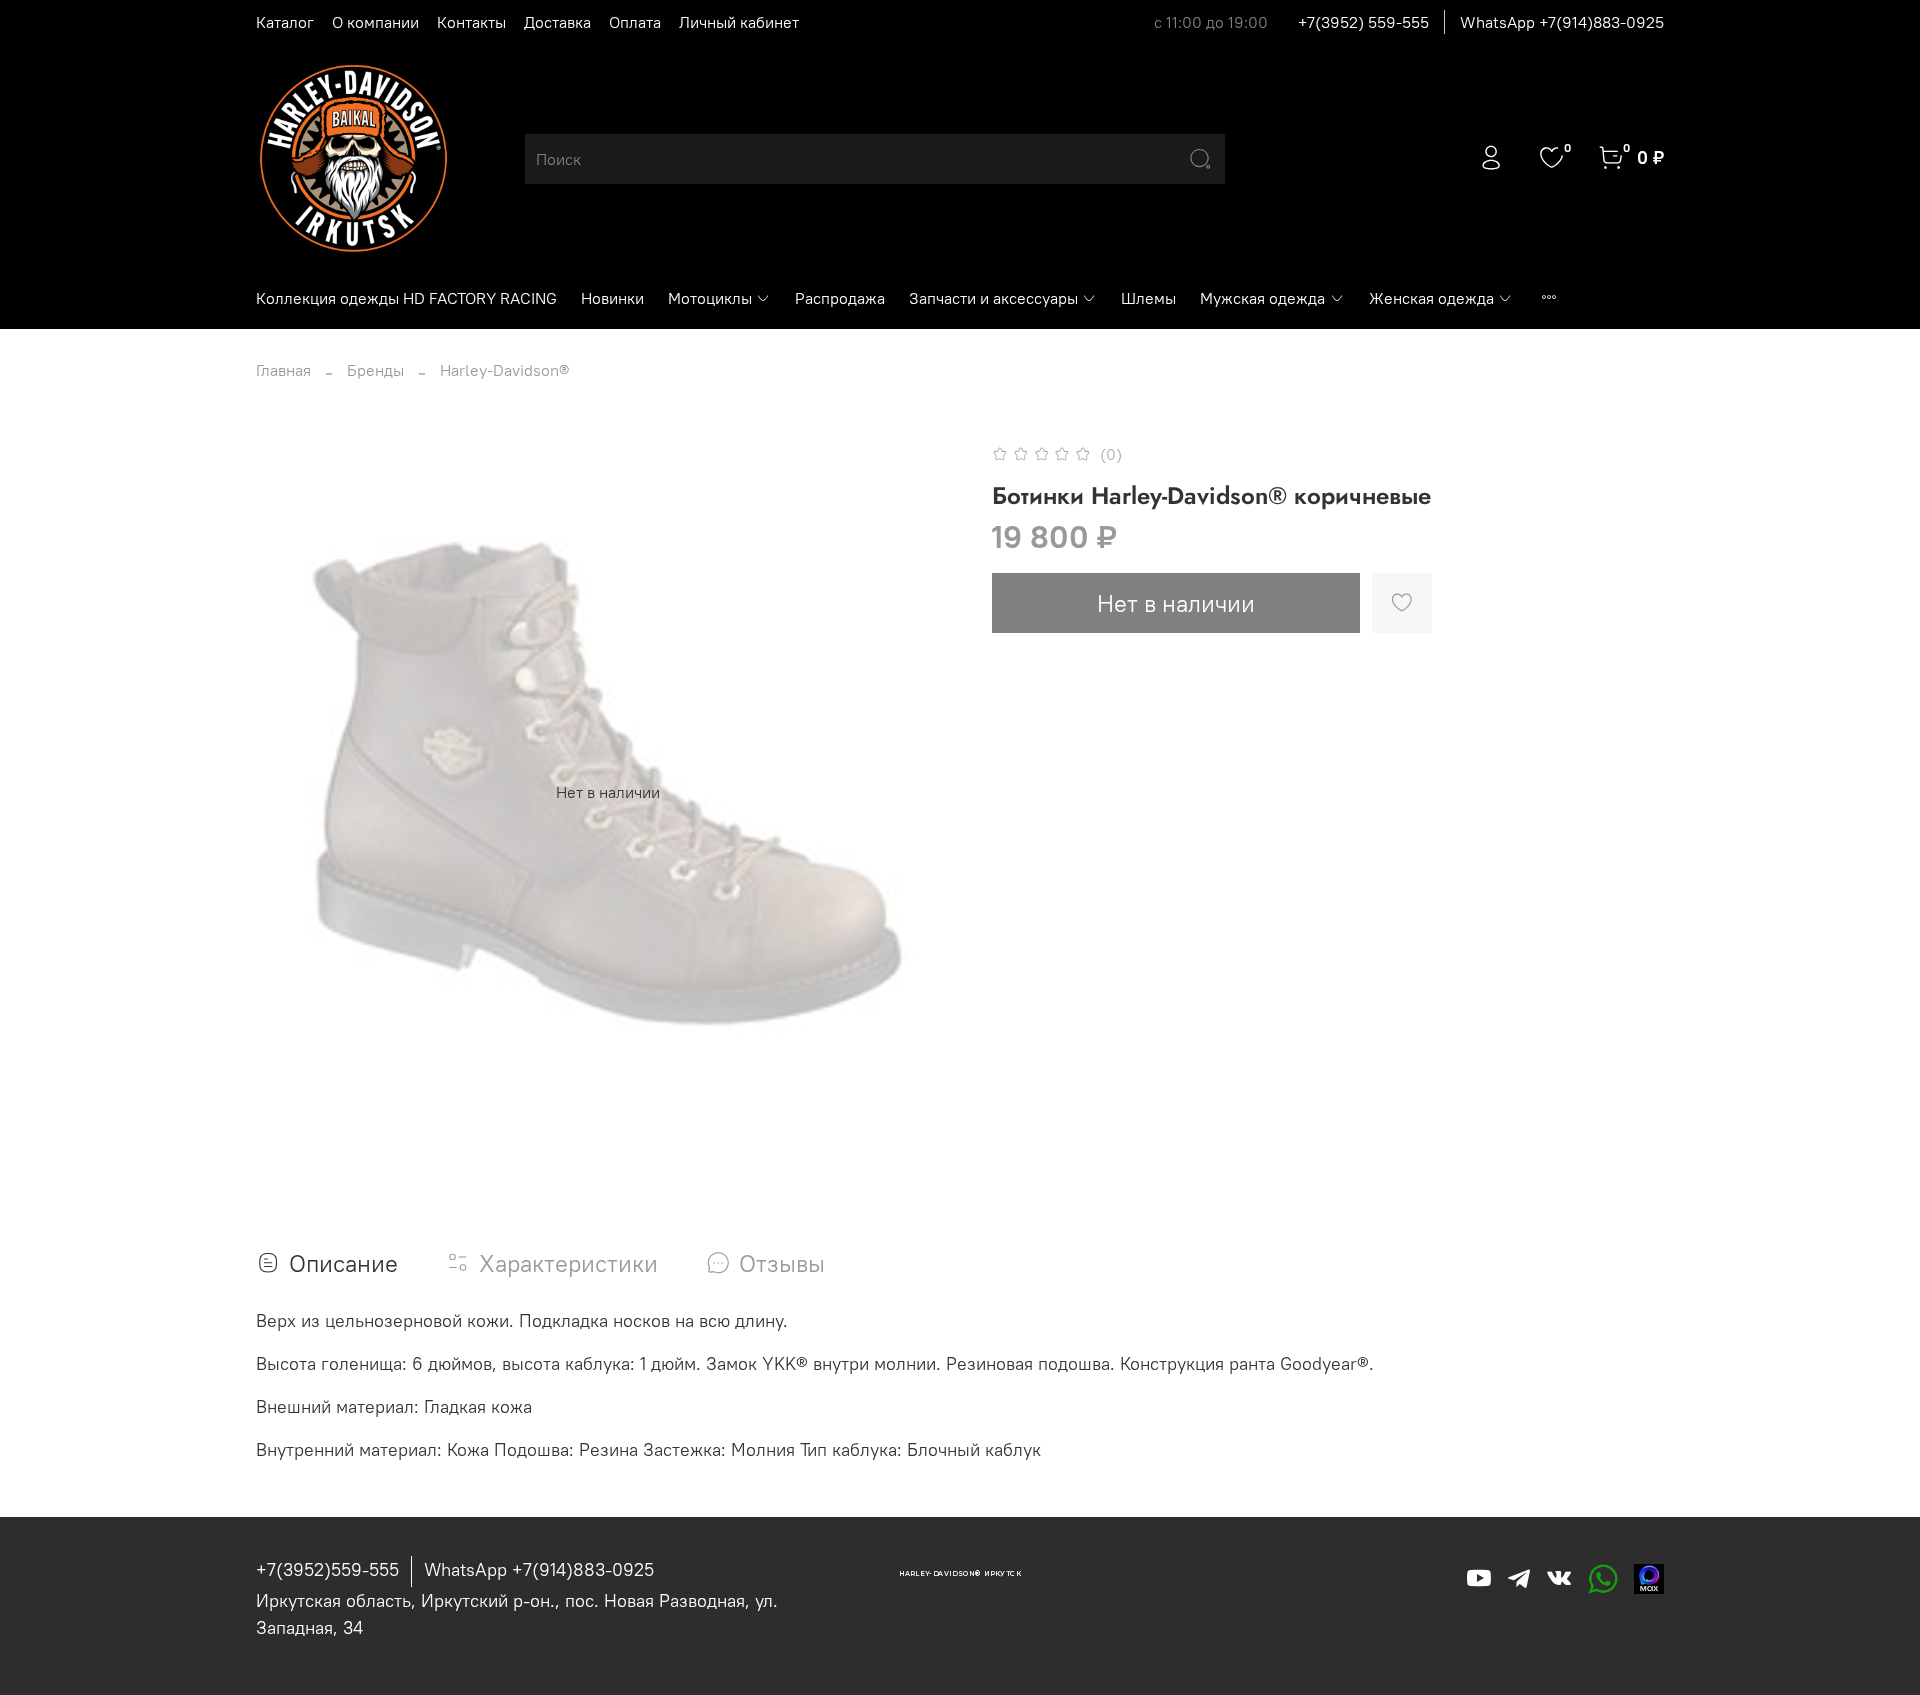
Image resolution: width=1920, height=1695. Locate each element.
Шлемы (1148, 298)
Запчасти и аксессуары (993, 298)
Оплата (635, 22)
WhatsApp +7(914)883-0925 (1562, 22)
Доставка (557, 22)
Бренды (375, 370)
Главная (283, 370)
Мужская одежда (1262, 298)
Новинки (612, 298)
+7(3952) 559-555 (1363, 22)
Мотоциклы (710, 298)
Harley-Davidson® (504, 370)
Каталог (285, 22)
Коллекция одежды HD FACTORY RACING (406, 298)
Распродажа (840, 298)
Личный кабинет (739, 22)
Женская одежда (1431, 298)
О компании (375, 22)
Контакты (471, 22)
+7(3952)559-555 (327, 1569)
